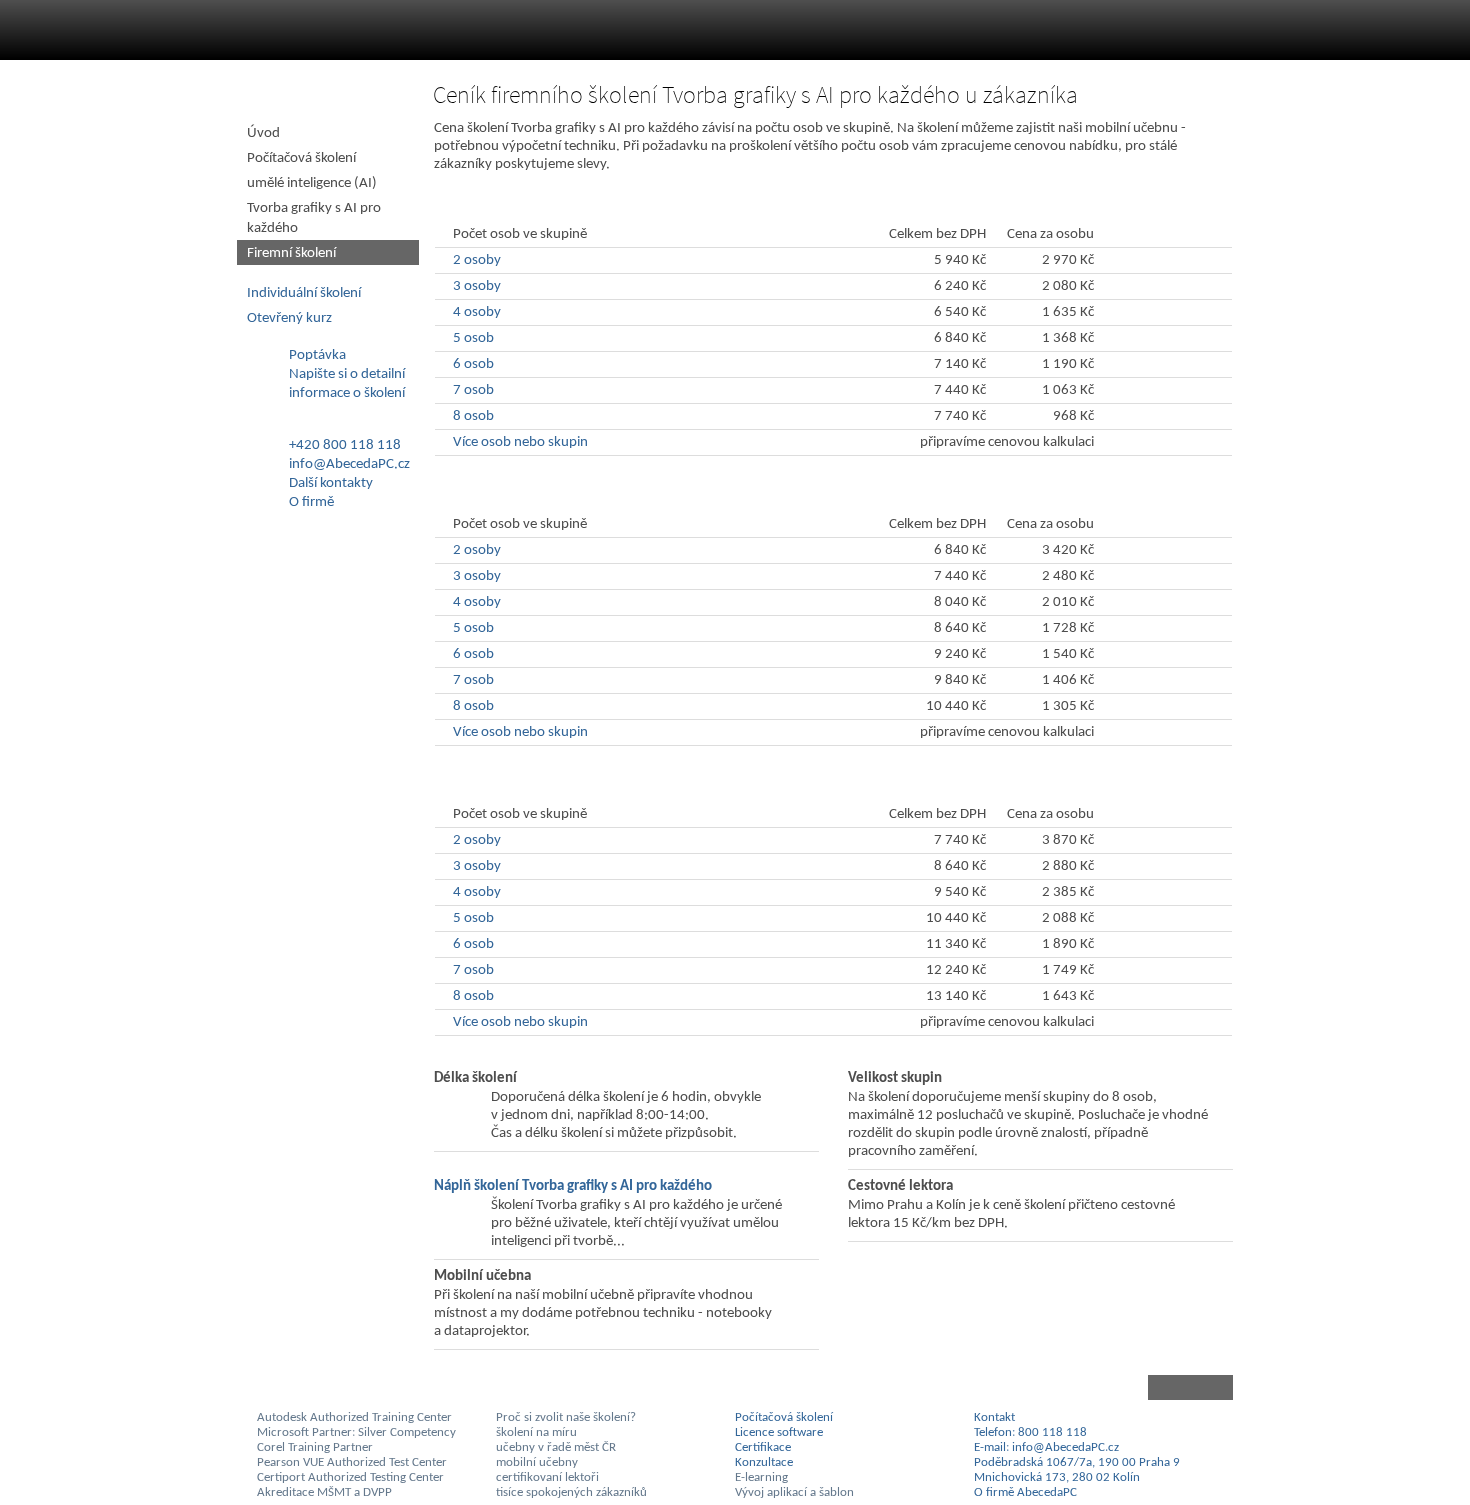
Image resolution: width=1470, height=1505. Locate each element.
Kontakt (994, 1417)
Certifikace (763, 1447)
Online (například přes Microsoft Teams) (597, 206)
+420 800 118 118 (345, 445)
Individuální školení (304, 293)
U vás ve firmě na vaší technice (565, 496)
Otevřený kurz (289, 318)
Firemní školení (291, 253)
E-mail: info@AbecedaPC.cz (1046, 1447)
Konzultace (764, 1462)
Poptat (1144, 442)
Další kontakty (331, 483)
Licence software (779, 1432)
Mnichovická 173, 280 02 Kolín (1057, 1477)
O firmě (311, 502)
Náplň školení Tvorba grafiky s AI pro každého (573, 1186)
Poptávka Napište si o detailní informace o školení (347, 374)
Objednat (1152, 260)
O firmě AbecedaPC (1025, 1492)
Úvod (263, 133)
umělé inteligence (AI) (312, 183)
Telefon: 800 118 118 (1030, 1432)
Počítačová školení (301, 158)
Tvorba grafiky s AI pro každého (314, 218)
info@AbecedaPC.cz (349, 464)
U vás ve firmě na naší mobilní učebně (590, 786)
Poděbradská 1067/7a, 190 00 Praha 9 (1077, 1462)
